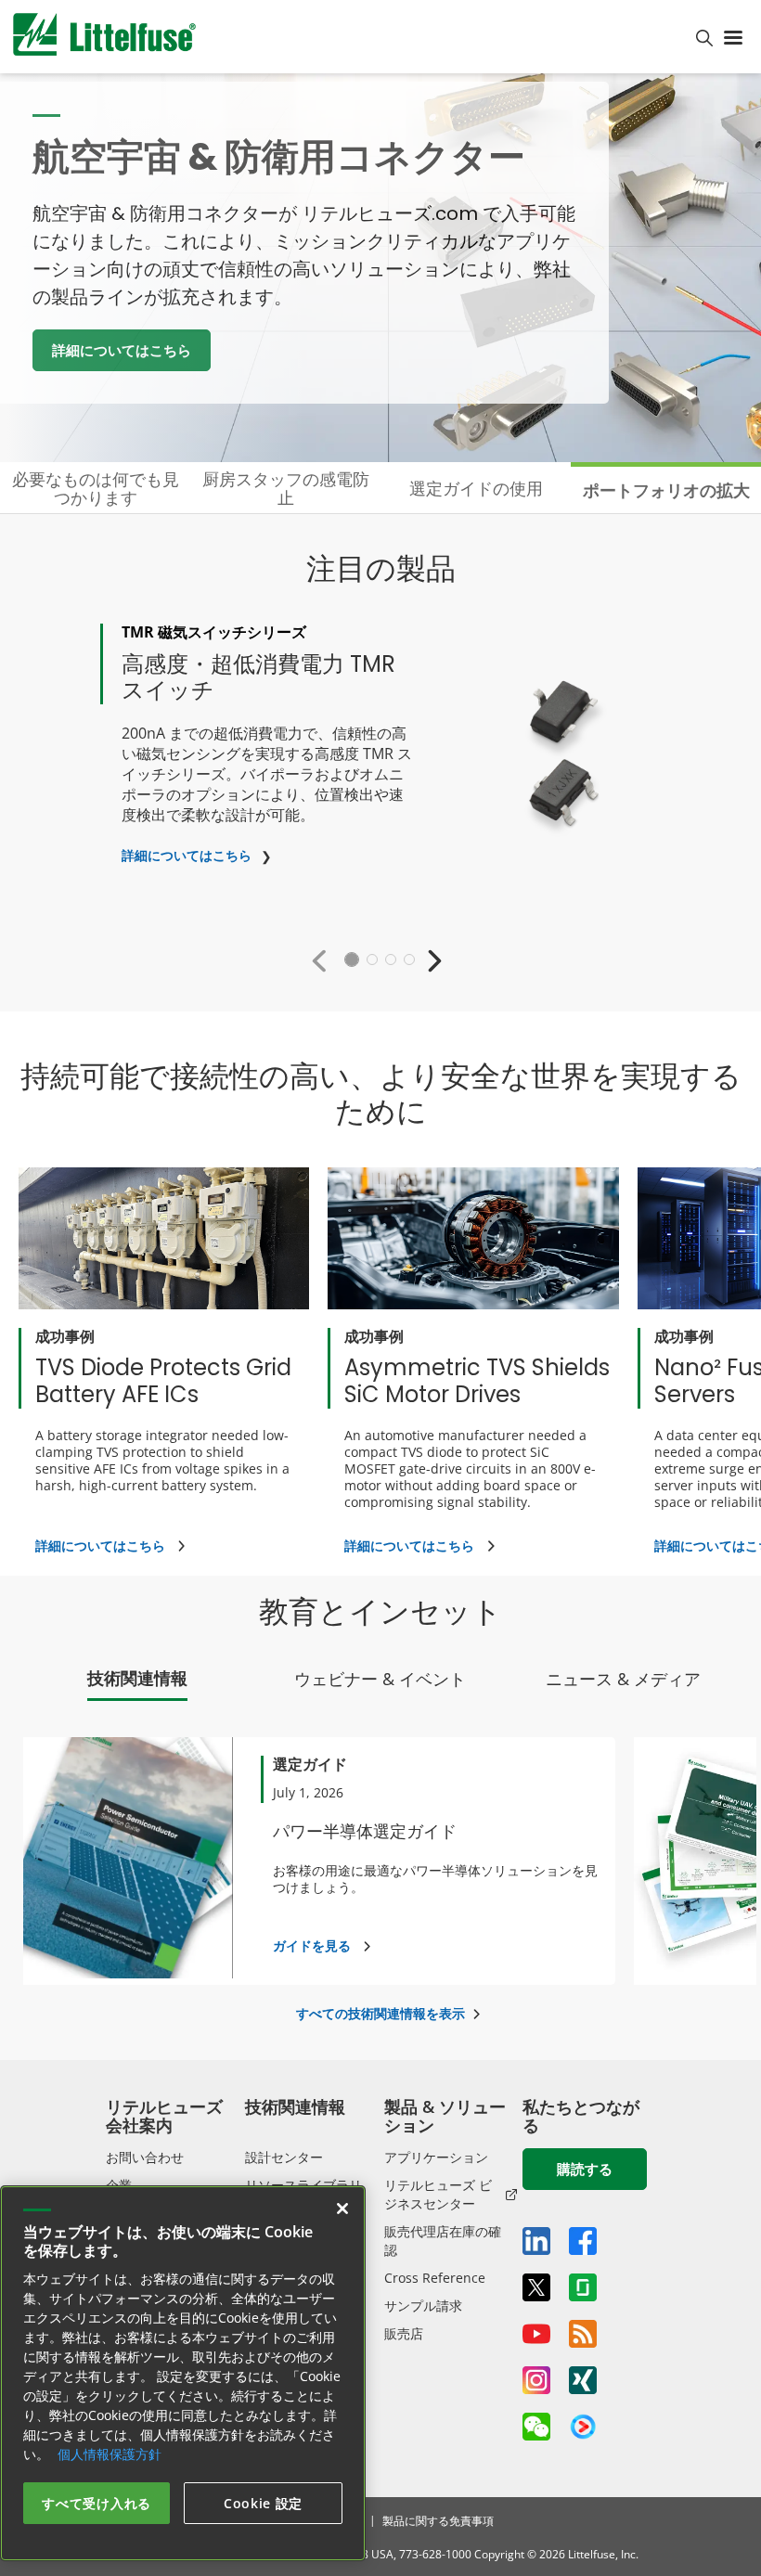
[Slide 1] (352, 960)
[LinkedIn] (536, 2241)
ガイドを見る (312, 1945)
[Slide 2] (372, 960)
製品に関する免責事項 (438, 2521)
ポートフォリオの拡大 (666, 490)
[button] (323, 960)
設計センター (284, 2157)
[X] (536, 2287)
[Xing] (583, 2380)
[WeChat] (536, 2427)
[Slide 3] (391, 960)
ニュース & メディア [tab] (623, 1679)
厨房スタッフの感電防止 (286, 488)
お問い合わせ (145, 2157)
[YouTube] (536, 2334)
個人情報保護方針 (110, 2454)
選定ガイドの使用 (476, 488)
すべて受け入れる (97, 2503)
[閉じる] (342, 2209)
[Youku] (583, 2428)
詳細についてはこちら (122, 350)
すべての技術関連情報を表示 (380, 2013)
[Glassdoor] (583, 2287)
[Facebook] (583, 2241)
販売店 (404, 2333)
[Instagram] (536, 2380)
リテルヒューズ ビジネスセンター (438, 2194)
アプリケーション (436, 2157)
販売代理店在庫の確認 (443, 2241)
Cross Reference (435, 2278)
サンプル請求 (423, 2306)
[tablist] (380, 1683)
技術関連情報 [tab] (137, 1678)
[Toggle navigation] (737, 36)
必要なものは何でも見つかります (96, 488)
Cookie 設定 (263, 2503)
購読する (585, 2169)
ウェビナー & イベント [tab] (380, 1679)
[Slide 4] (409, 960)
